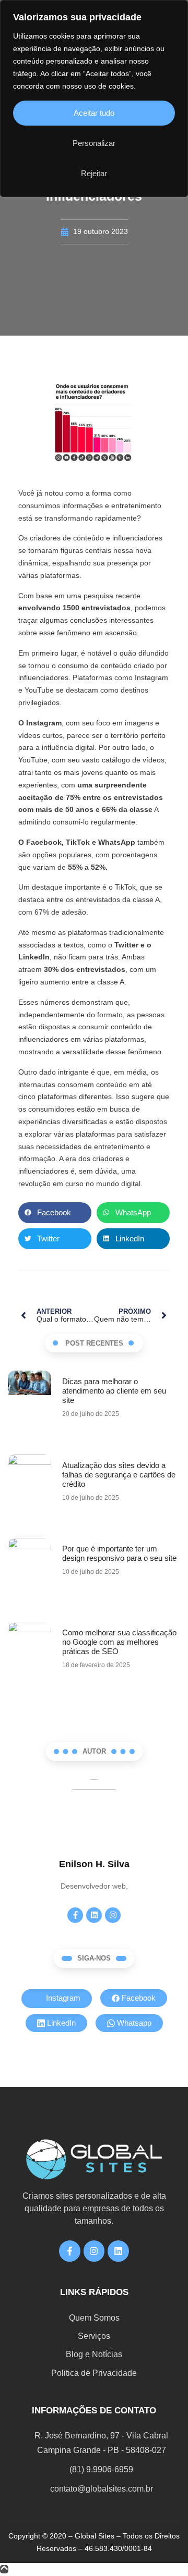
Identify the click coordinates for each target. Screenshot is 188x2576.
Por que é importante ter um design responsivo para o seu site (119, 1553)
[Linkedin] (94, 1915)
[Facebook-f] (75, 1915)
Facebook (138, 1998)
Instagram (62, 1998)
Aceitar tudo (94, 113)
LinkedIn (60, 2023)
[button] (55, 1213)
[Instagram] (113, 1915)
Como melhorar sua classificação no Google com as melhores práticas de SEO (119, 1642)
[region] (94, 98)
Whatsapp (133, 2023)
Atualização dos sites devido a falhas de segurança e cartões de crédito (119, 1475)
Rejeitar (94, 173)
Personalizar (94, 143)
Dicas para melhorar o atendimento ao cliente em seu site (114, 1391)
